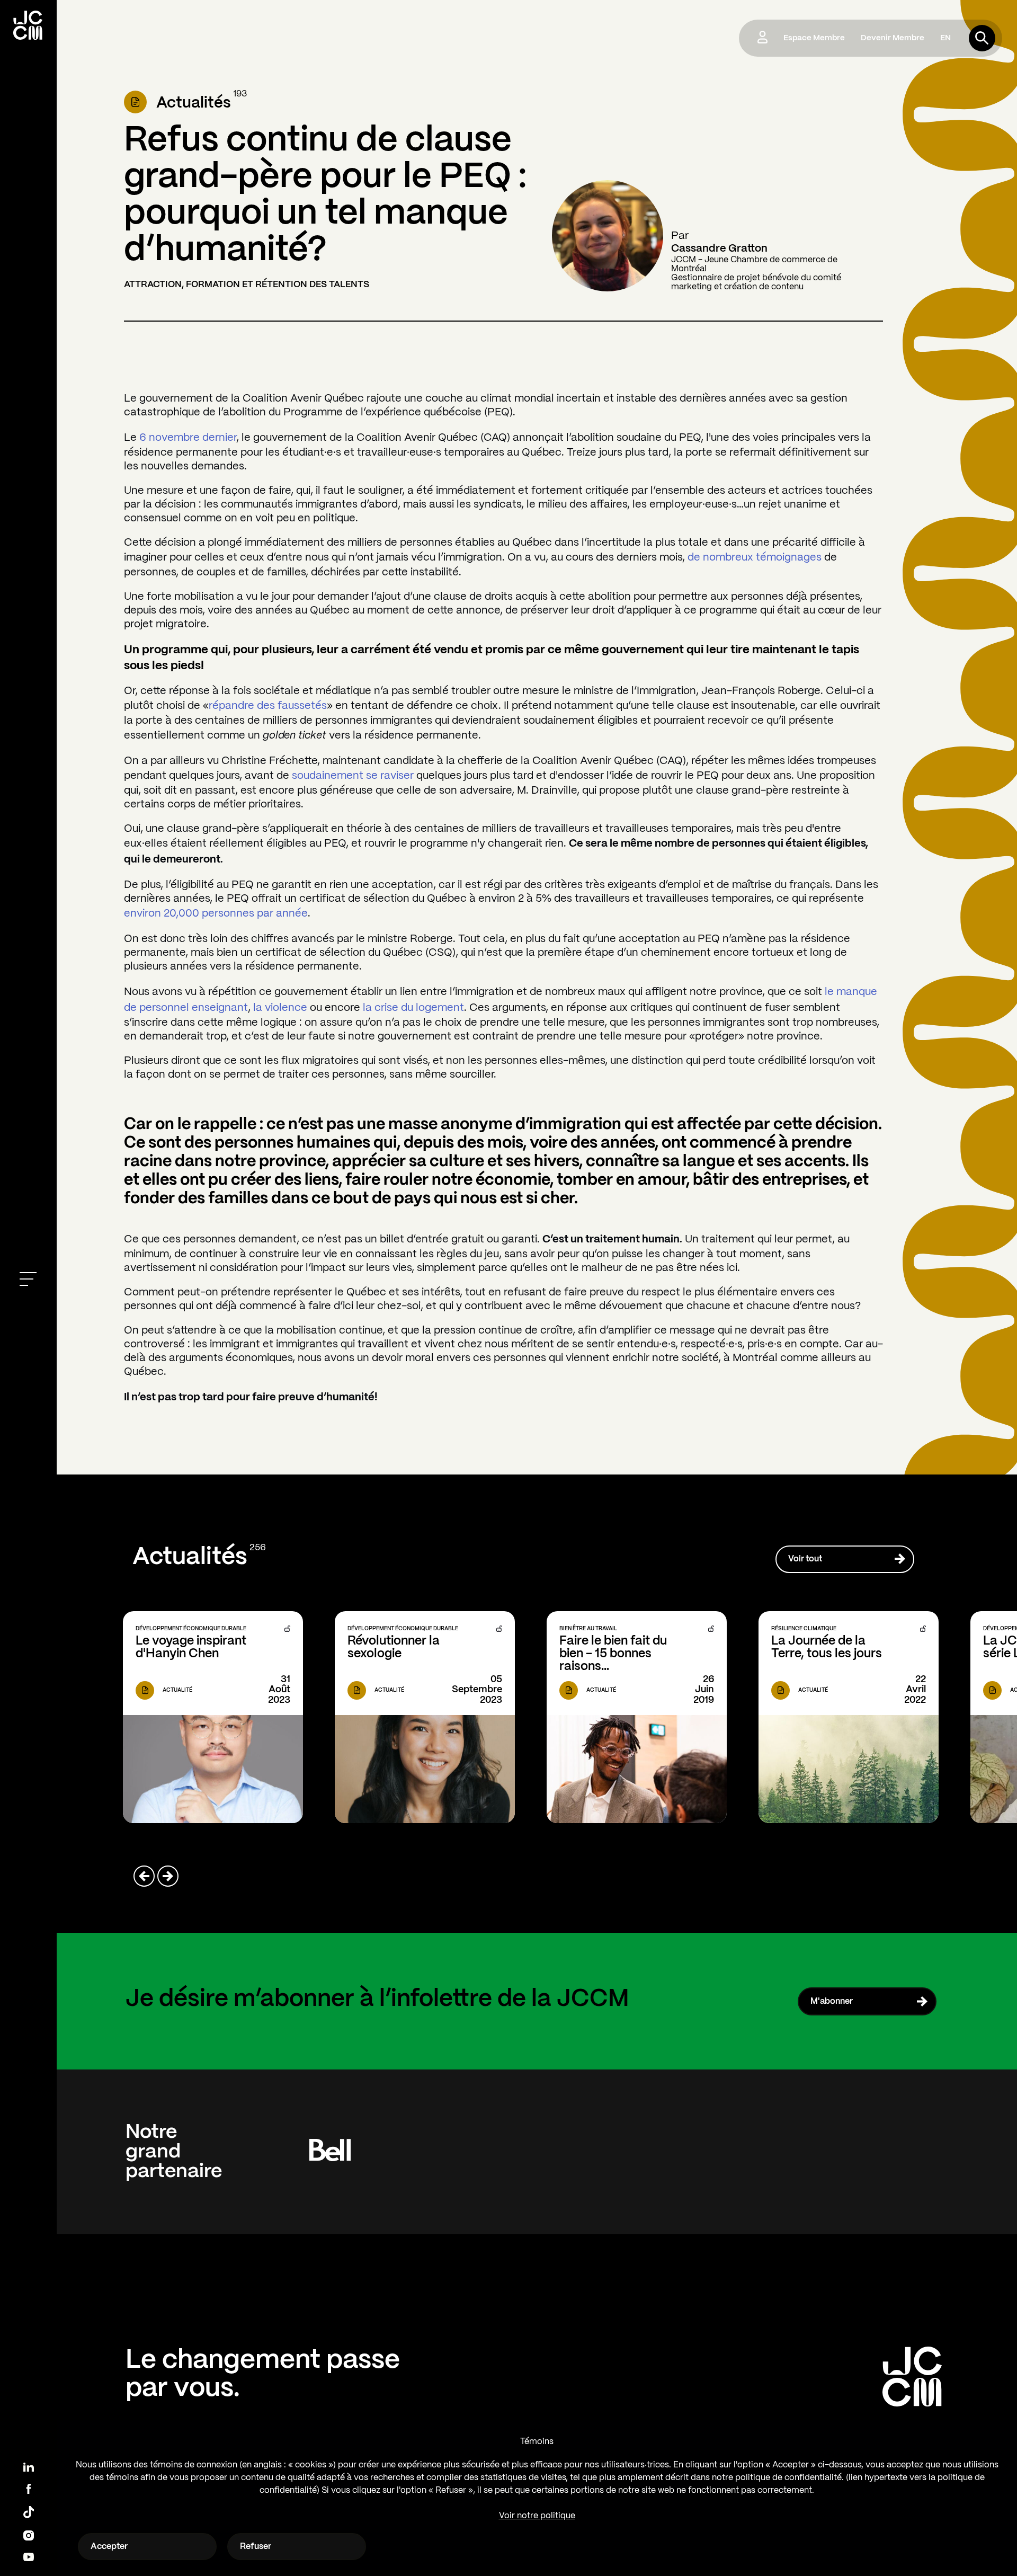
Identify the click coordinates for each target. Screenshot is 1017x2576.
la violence (280, 1008)
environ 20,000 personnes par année (216, 914)
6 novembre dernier (188, 438)
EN (945, 38)
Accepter (109, 2547)
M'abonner (832, 2001)
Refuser (256, 2547)
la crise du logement (413, 1008)
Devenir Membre (893, 38)
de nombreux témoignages (755, 558)
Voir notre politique (537, 2516)
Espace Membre (814, 38)
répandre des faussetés (268, 706)
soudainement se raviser (353, 776)
